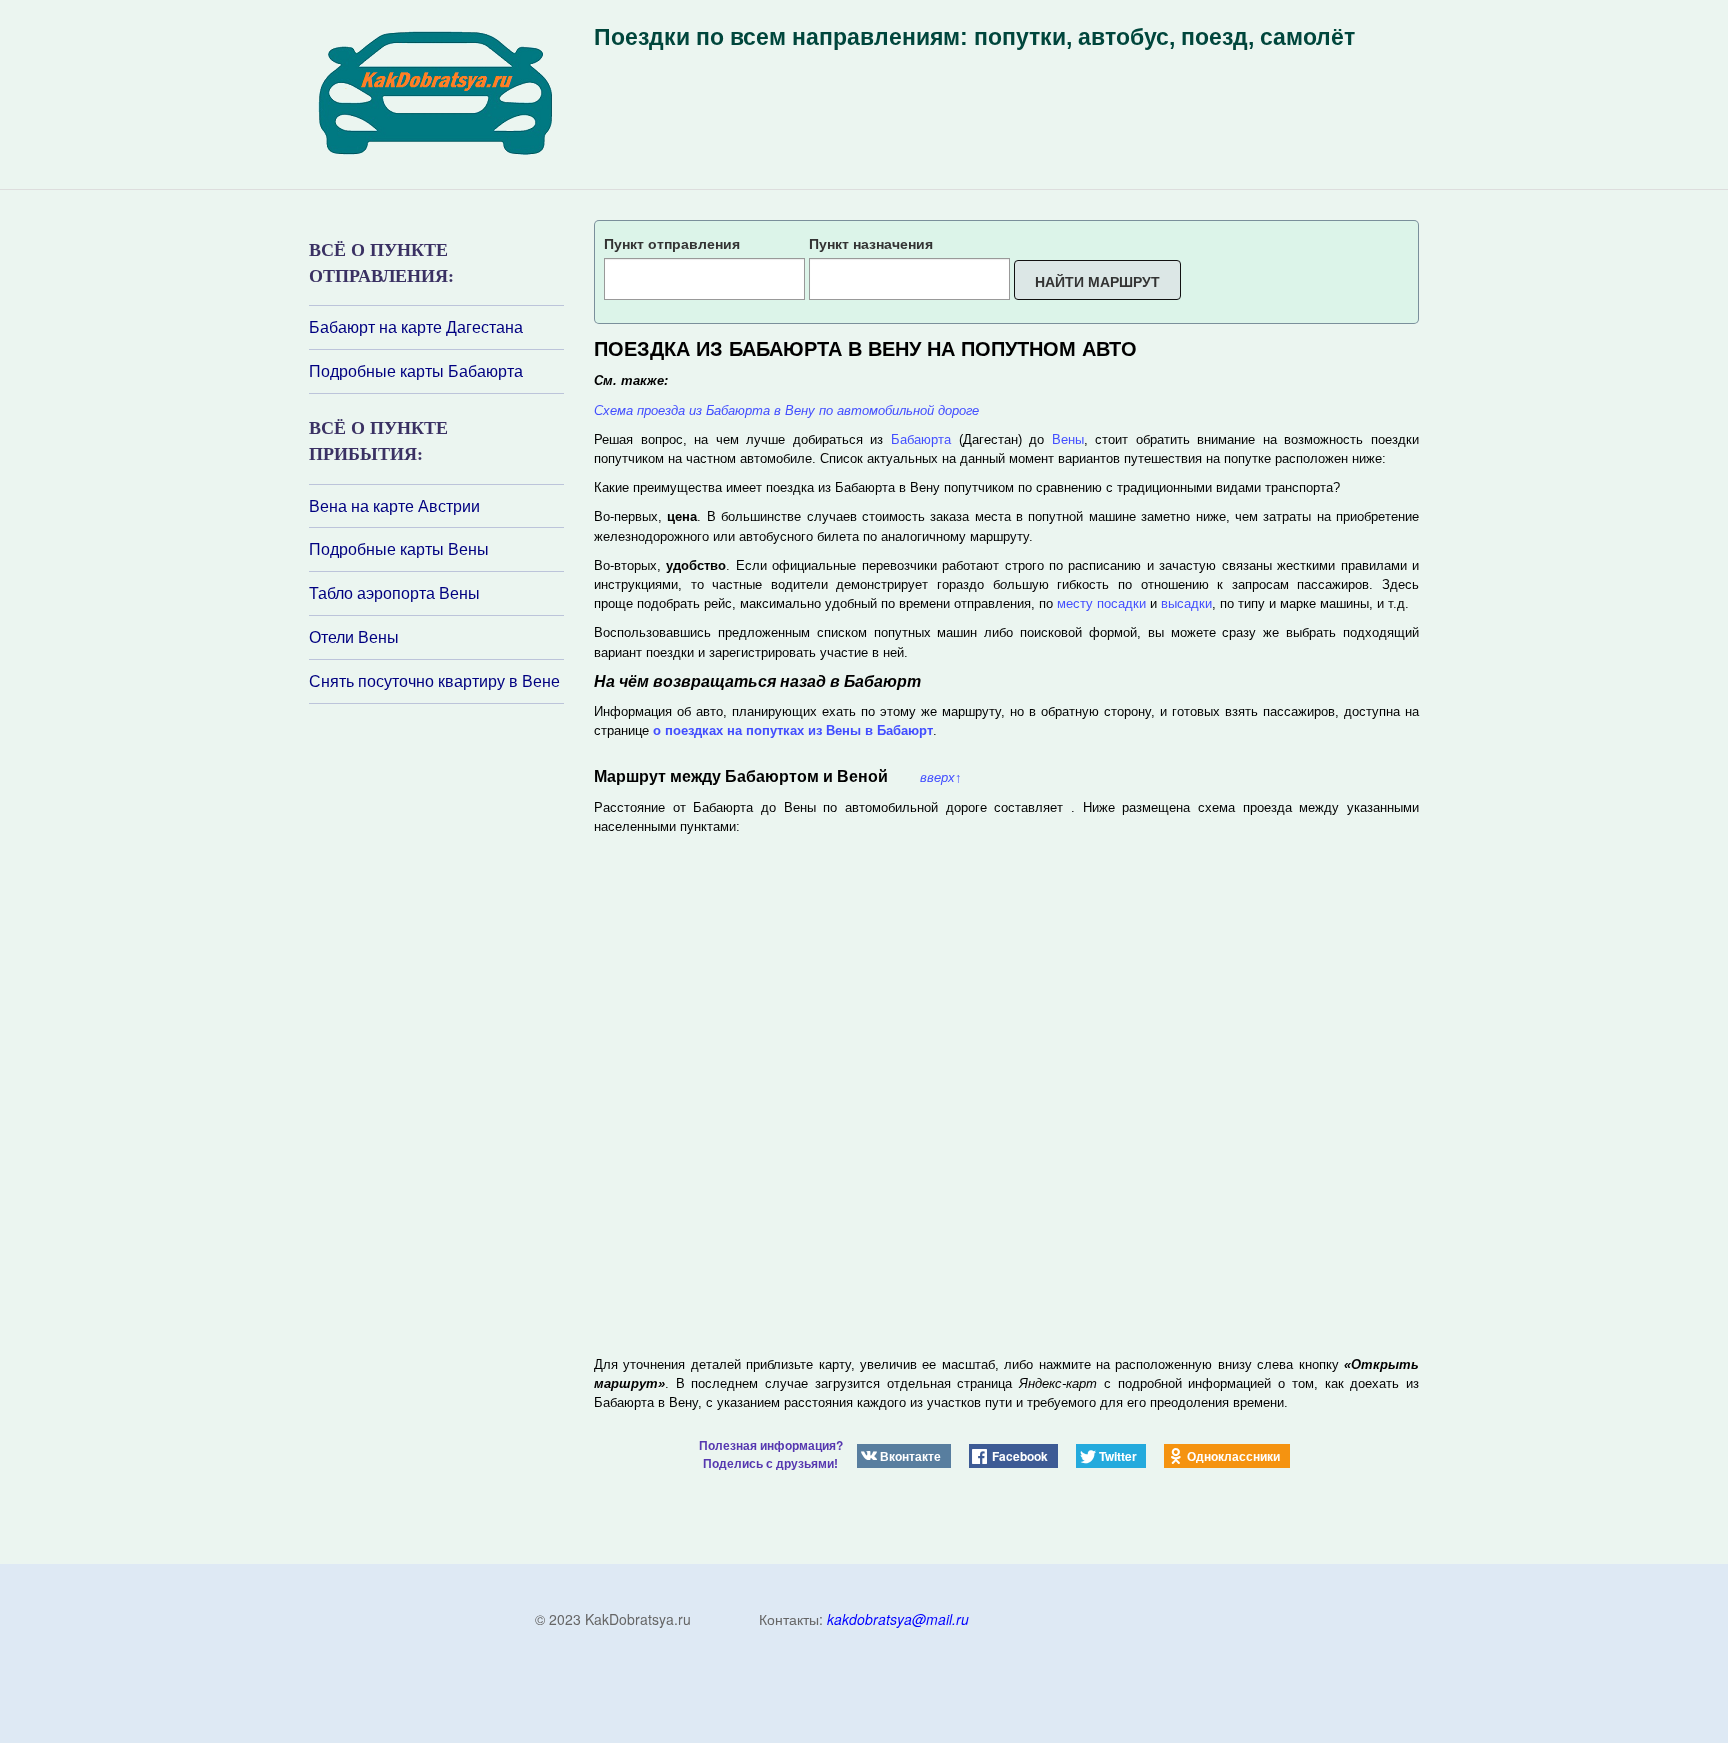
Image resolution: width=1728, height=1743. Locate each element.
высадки (1186, 603)
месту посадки (1101, 603)
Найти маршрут (1097, 281)
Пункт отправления (672, 243)
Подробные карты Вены (399, 549)
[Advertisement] (429, 970)
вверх (941, 777)
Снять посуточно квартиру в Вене (434, 681)
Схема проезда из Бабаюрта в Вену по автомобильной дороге (786, 410)
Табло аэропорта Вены (394, 593)
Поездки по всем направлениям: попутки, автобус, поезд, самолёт (974, 37)
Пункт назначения (871, 243)
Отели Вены (354, 637)
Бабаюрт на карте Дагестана (416, 327)
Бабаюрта (921, 439)
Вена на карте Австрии (394, 506)
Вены (1068, 439)
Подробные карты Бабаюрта (416, 371)
